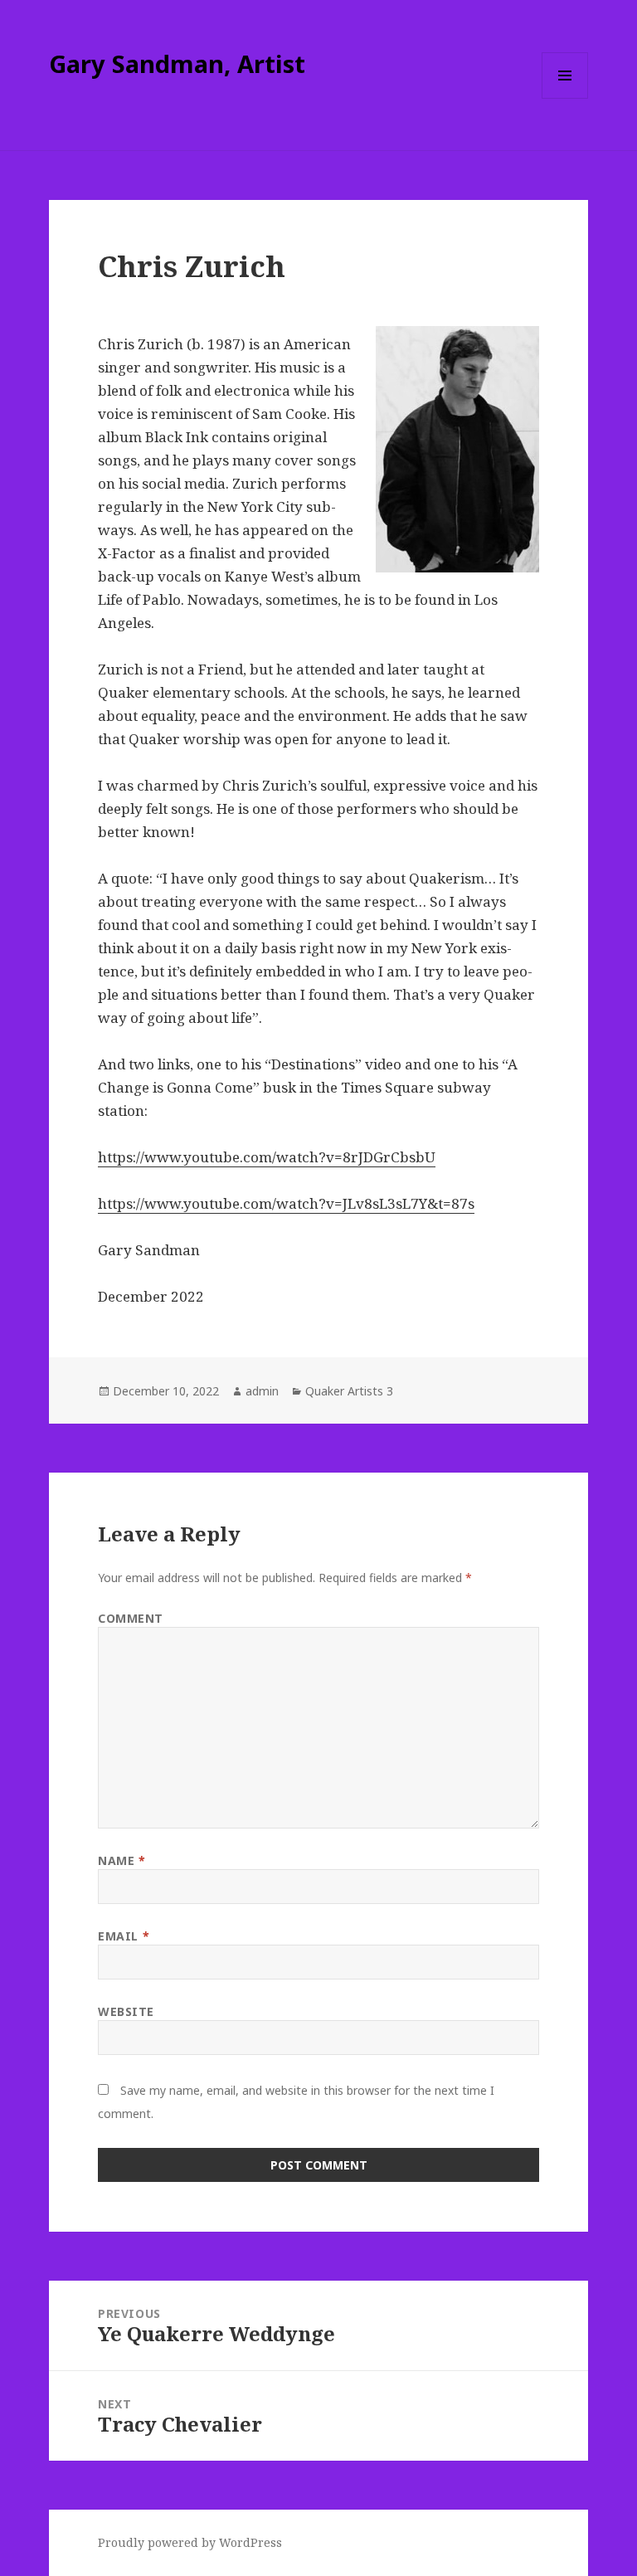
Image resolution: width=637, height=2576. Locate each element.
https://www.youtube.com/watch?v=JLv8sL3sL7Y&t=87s (286, 1203)
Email (124, 1936)
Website (126, 2011)
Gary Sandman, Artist (177, 63)
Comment (131, 1618)
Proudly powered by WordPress (190, 2542)
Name (122, 1860)
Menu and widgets (565, 98)
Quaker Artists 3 (349, 1391)
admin (262, 1391)
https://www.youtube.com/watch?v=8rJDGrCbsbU (267, 1157)
